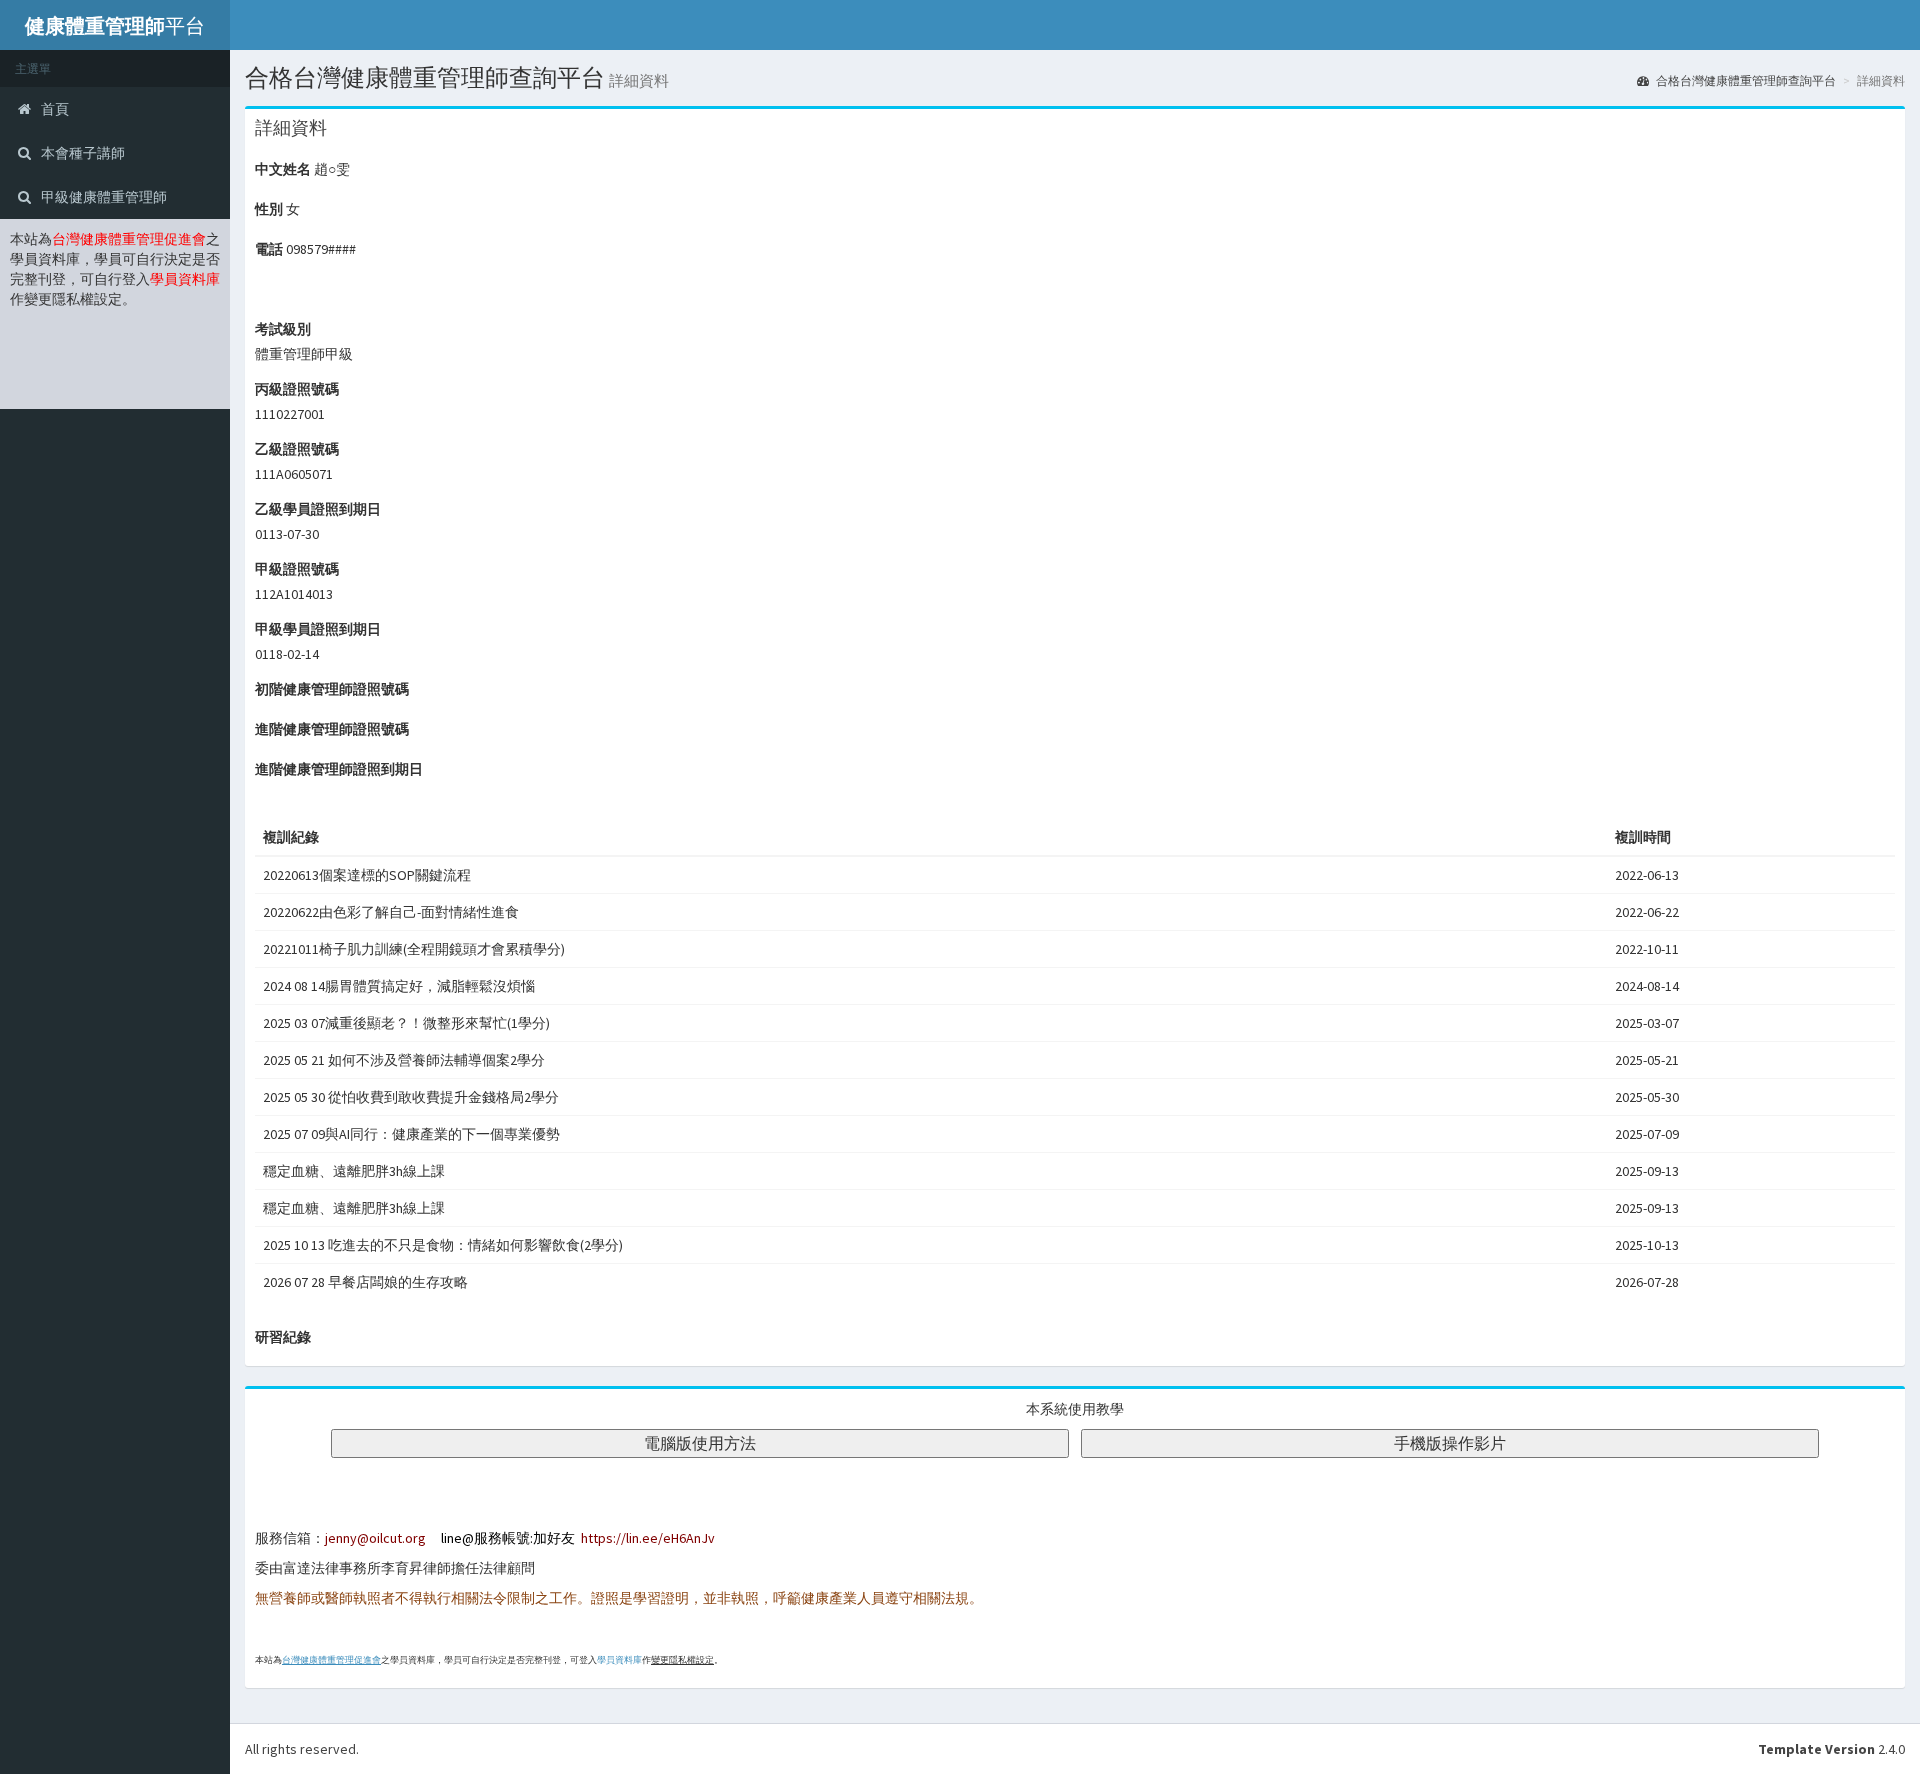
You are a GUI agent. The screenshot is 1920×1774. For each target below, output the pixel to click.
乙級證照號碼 (297, 449)
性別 (269, 209)
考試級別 (283, 329)
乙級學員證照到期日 (318, 509)
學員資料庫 (619, 1659)
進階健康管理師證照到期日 (339, 769)
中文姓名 (283, 169)
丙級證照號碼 (297, 389)
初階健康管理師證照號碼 (332, 689)
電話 (269, 249)
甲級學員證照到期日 (318, 629)
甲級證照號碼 (297, 569)
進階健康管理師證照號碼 (332, 729)
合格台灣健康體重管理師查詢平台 (1745, 80)
